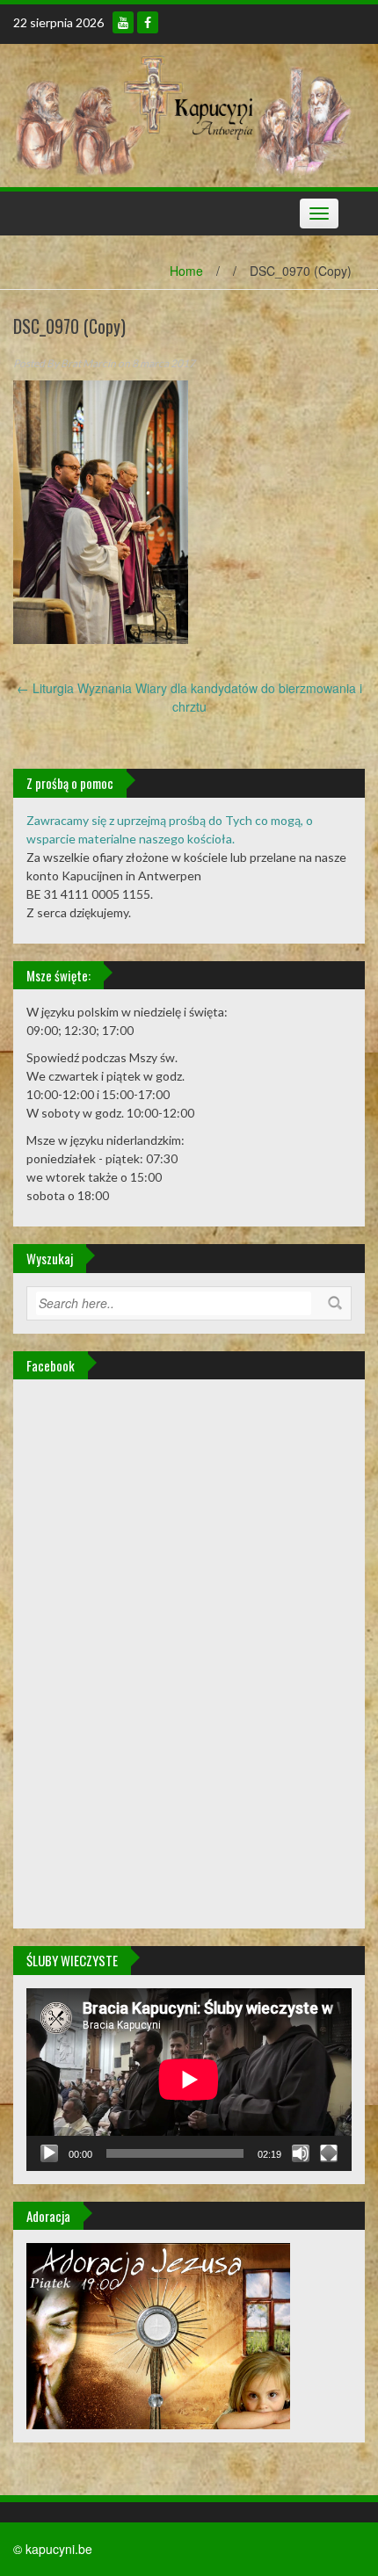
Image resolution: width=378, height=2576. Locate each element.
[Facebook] (148, 22)
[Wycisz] (301, 2153)
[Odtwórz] (49, 2153)
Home (186, 271)
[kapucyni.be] (182, 113)
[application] (189, 2080)
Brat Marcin (88, 363)
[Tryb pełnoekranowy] (329, 2153)
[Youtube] (123, 22)
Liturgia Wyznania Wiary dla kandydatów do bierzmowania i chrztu (189, 697)
